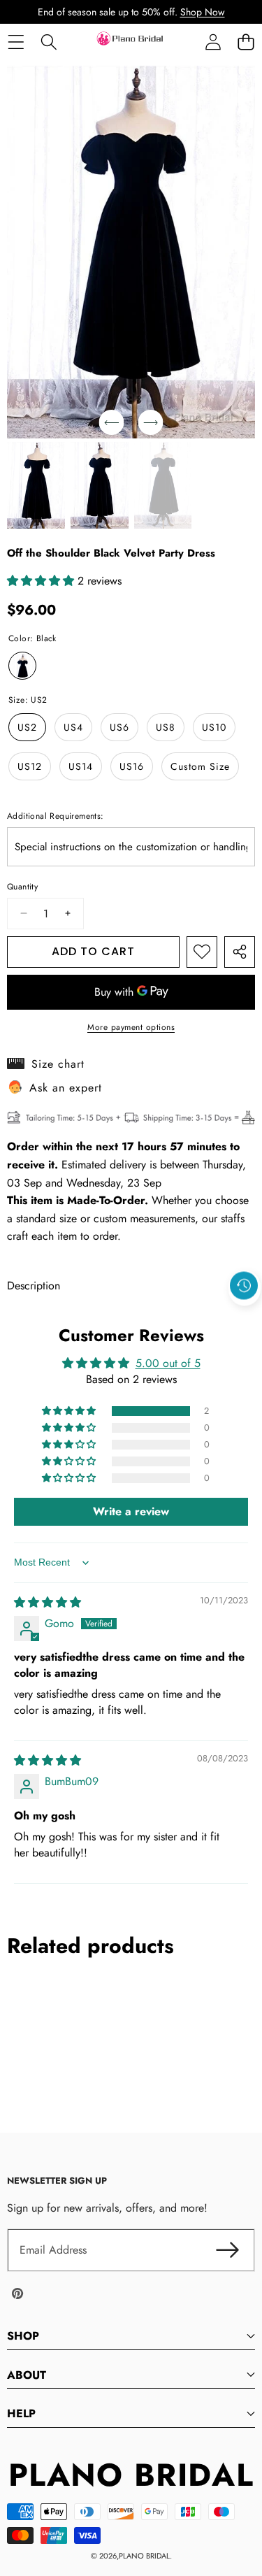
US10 (214, 727)
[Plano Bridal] (131, 42)
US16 (132, 766)
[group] (36, 485)
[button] (246, 42)
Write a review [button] (131, 1511)
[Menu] (16, 42)
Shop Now (203, 12)
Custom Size (200, 766)
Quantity (22, 887)
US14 (81, 766)
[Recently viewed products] (244, 1286)
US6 (119, 727)
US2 (27, 727)
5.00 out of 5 (168, 1363)
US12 (30, 766)
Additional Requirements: (56, 816)
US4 (73, 727)
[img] (48, 1602)
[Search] (49, 42)
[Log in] (213, 42)
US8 (166, 727)
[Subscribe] (227, 2250)
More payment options (131, 1027)
